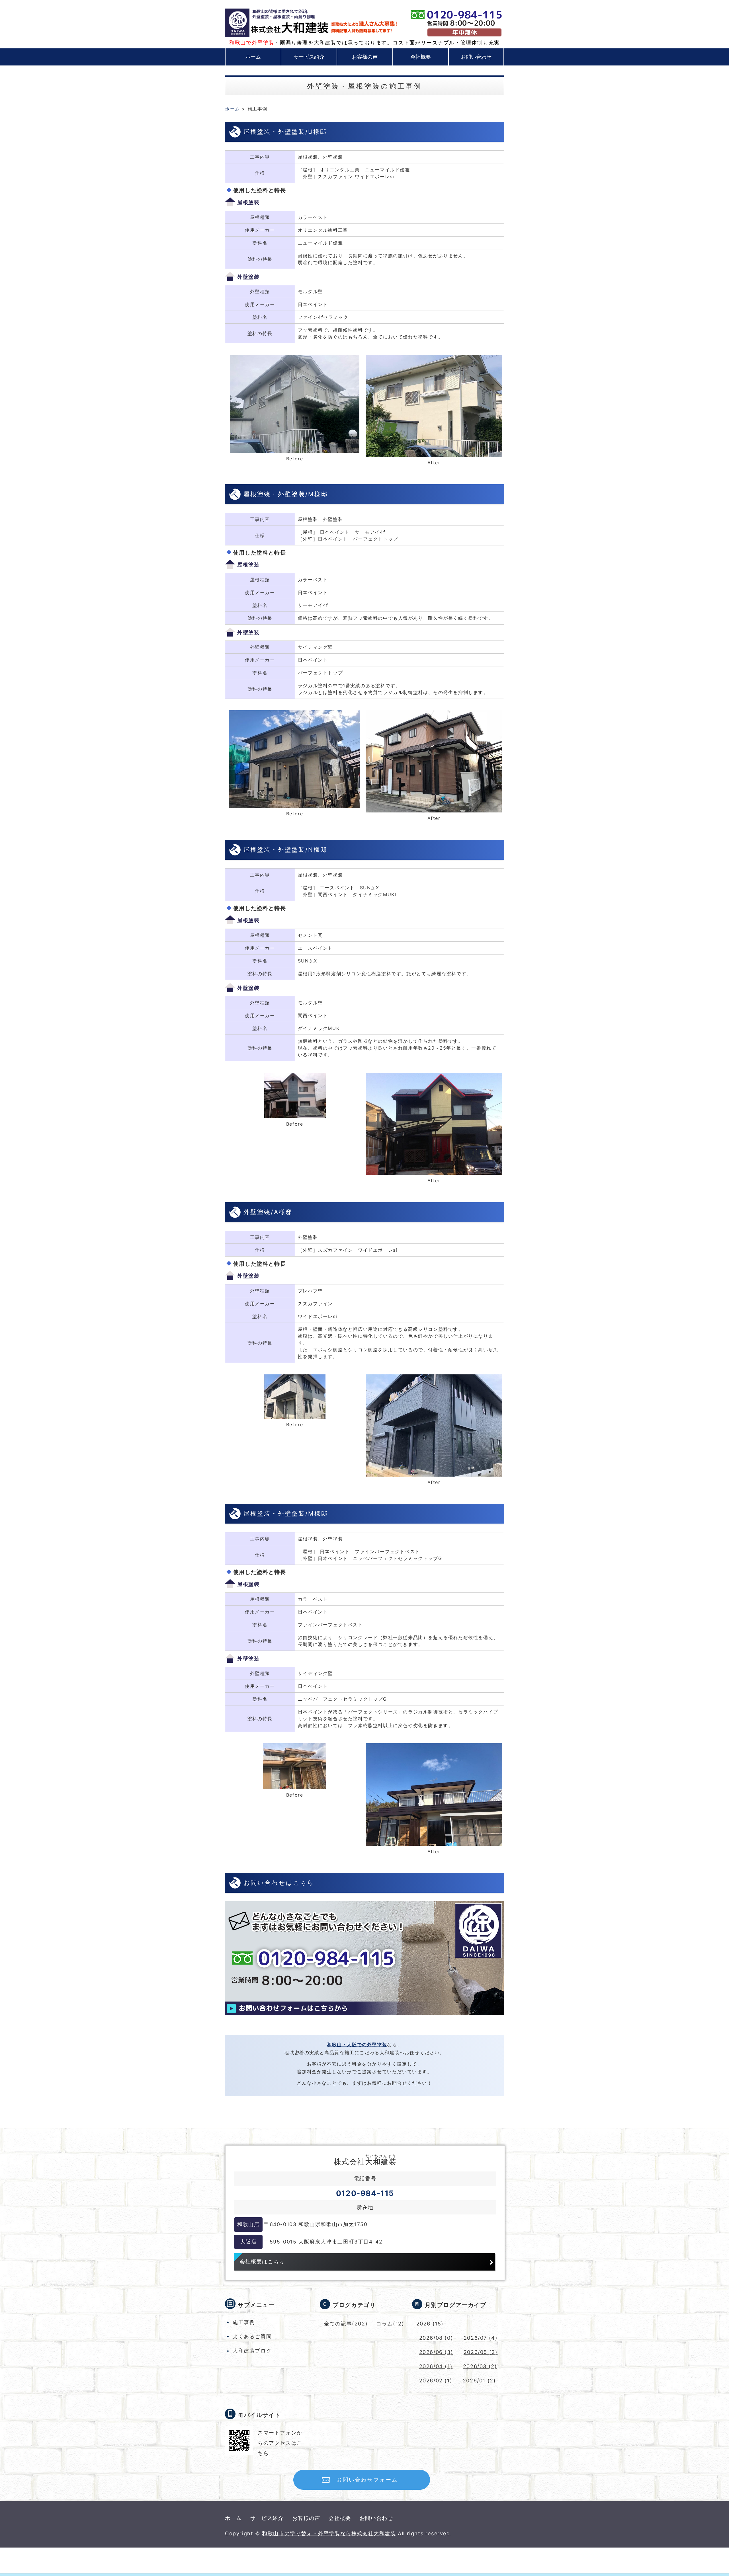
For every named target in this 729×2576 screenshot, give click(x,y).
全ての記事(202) (346, 2324)
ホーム (253, 57)
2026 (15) (430, 2324)
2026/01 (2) (479, 2381)
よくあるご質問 (252, 2336)
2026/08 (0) (436, 2338)
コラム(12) (390, 2324)
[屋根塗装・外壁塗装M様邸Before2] (295, 1785)
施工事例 (244, 2322)
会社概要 (421, 57)
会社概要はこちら (262, 2262)
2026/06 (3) (436, 2352)
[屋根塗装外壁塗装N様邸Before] (295, 1114)
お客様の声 (365, 57)
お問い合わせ (476, 57)
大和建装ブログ (252, 2351)
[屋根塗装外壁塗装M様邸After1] (434, 808)
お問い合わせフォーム (367, 2480)
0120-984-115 (365, 2193)
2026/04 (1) (436, 2366)
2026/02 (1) (436, 2381)
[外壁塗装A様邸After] (434, 1472)
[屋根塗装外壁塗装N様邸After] (434, 1171)
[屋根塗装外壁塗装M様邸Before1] (295, 804)
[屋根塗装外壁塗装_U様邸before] (295, 449)
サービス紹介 (309, 57)
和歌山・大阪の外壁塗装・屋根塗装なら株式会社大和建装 (284, 23)
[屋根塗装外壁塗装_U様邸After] (434, 453)
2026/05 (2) (481, 2352)
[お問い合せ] (364, 2018)
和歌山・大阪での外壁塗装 (357, 2045)
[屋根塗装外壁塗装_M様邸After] (434, 1841)
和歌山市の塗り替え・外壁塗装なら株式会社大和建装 (329, 2533)
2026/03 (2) (480, 2366)
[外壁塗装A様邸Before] (295, 1414)
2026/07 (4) (481, 2338)
